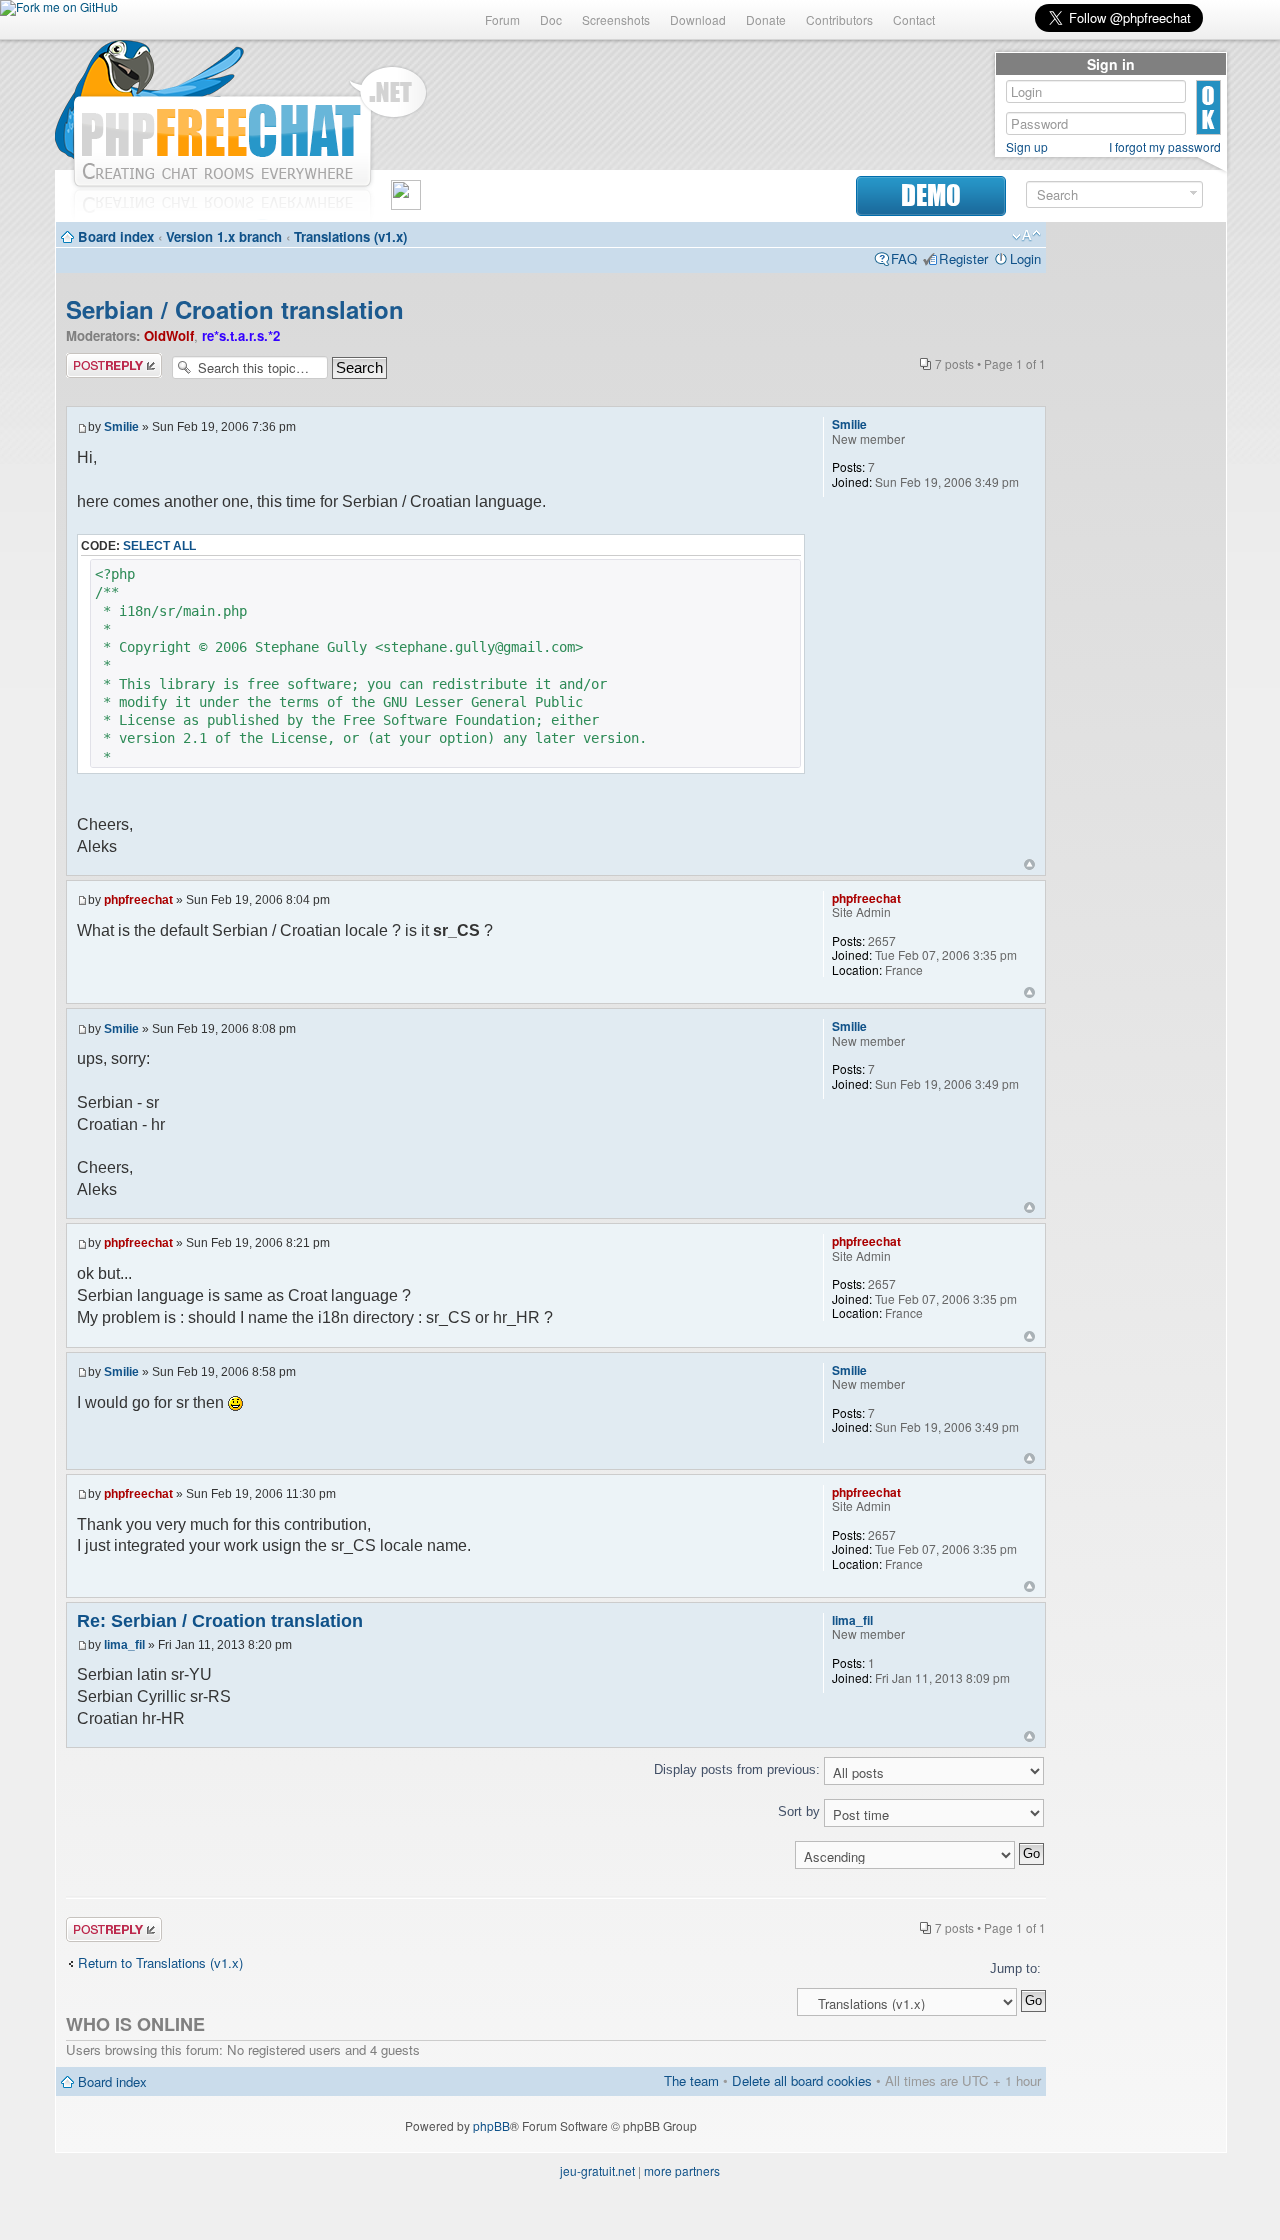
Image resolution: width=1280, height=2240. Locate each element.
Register (963, 258)
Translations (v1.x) (350, 236)
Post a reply (101, 361)
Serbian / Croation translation (235, 309)
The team (691, 2080)
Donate (766, 19)
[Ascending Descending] (556, 1854)
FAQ (904, 258)
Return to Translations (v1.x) (160, 1962)
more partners (682, 2170)
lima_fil (124, 1645)
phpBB (491, 2125)
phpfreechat (138, 900)
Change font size (1026, 236)
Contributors (839, 19)
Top (1029, 864)
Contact (914, 19)
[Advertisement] (1136, 532)
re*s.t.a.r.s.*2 (241, 335)
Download (698, 19)
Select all (159, 546)
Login (1025, 258)
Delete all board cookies (802, 2080)
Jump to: (1015, 1968)
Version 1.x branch (224, 236)
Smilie (121, 427)
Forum (502, 19)
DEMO (931, 195)
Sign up (1027, 147)
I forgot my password (1165, 147)
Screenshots (616, 19)
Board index (116, 236)
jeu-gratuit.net (597, 2170)
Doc (551, 19)
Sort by (801, 1811)
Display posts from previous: (739, 1769)
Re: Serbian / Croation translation (220, 1621)
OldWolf (169, 335)
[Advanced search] (1193, 193)
